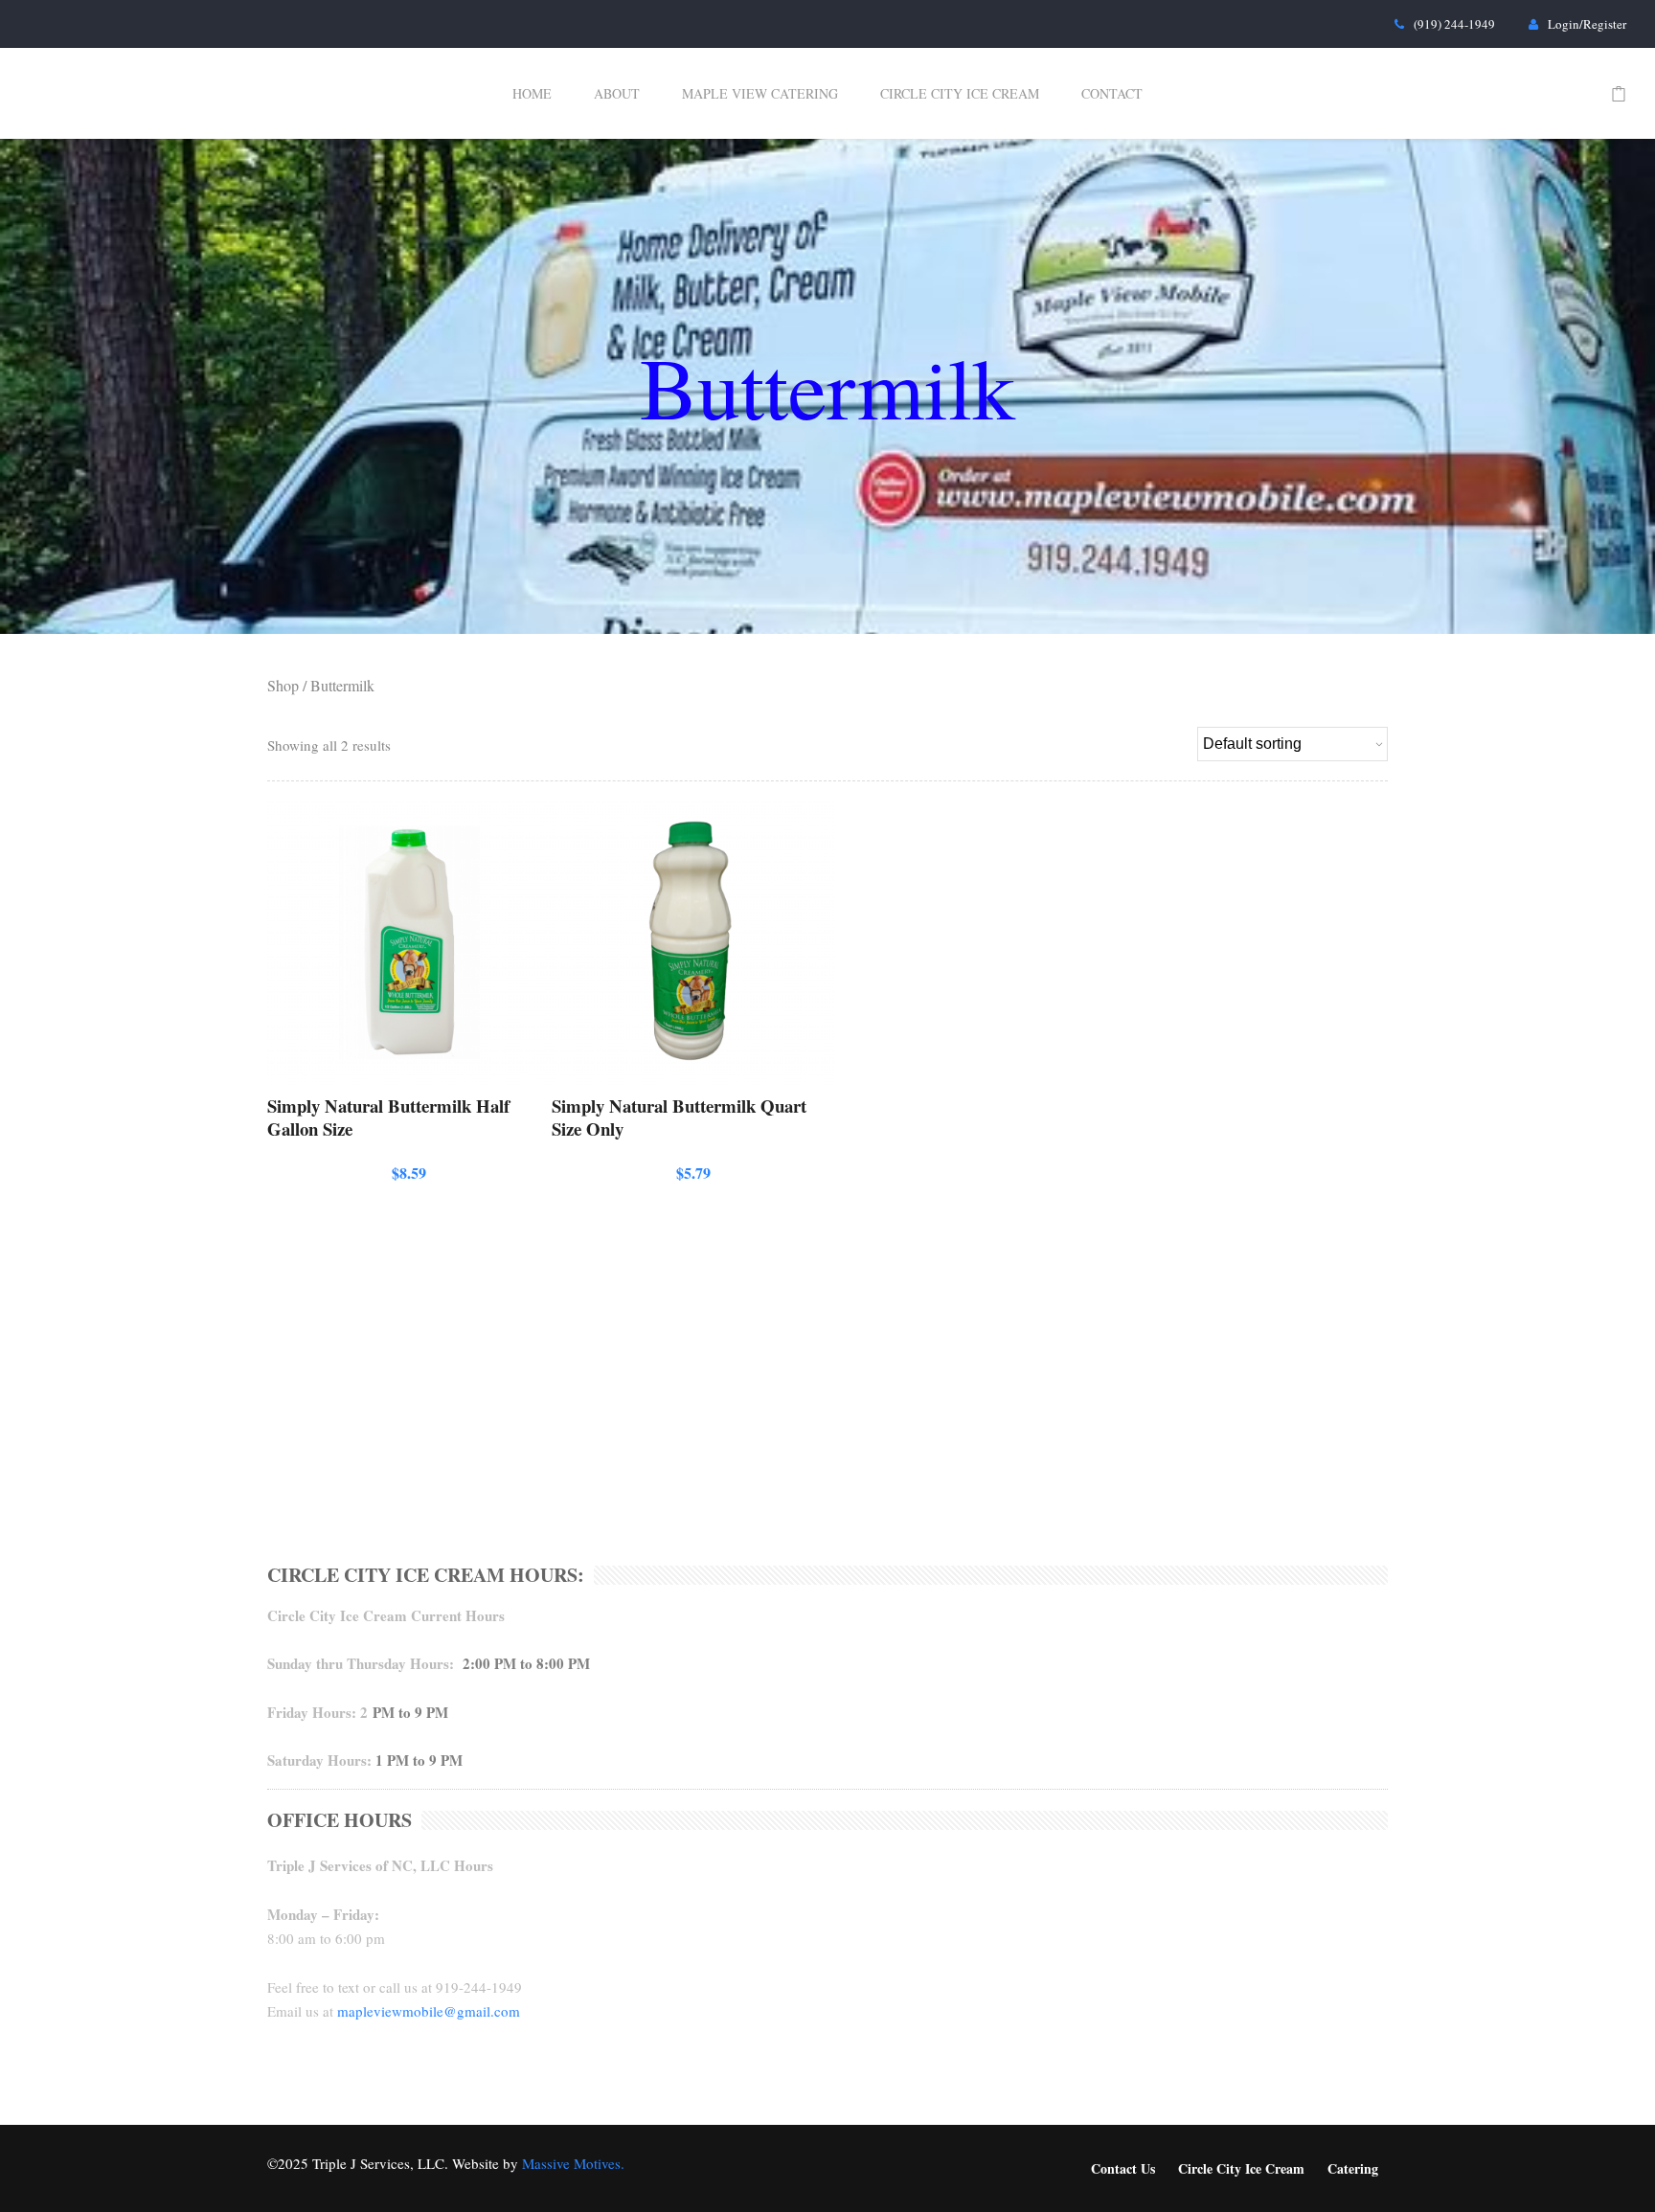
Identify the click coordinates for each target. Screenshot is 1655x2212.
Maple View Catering (760, 93)
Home (532, 93)
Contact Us (1123, 2168)
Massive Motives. (573, 2163)
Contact (1112, 93)
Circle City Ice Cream (960, 93)
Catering (1353, 2168)
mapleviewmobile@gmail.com (429, 2011)
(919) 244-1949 (1454, 24)
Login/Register (1587, 24)
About (617, 93)
